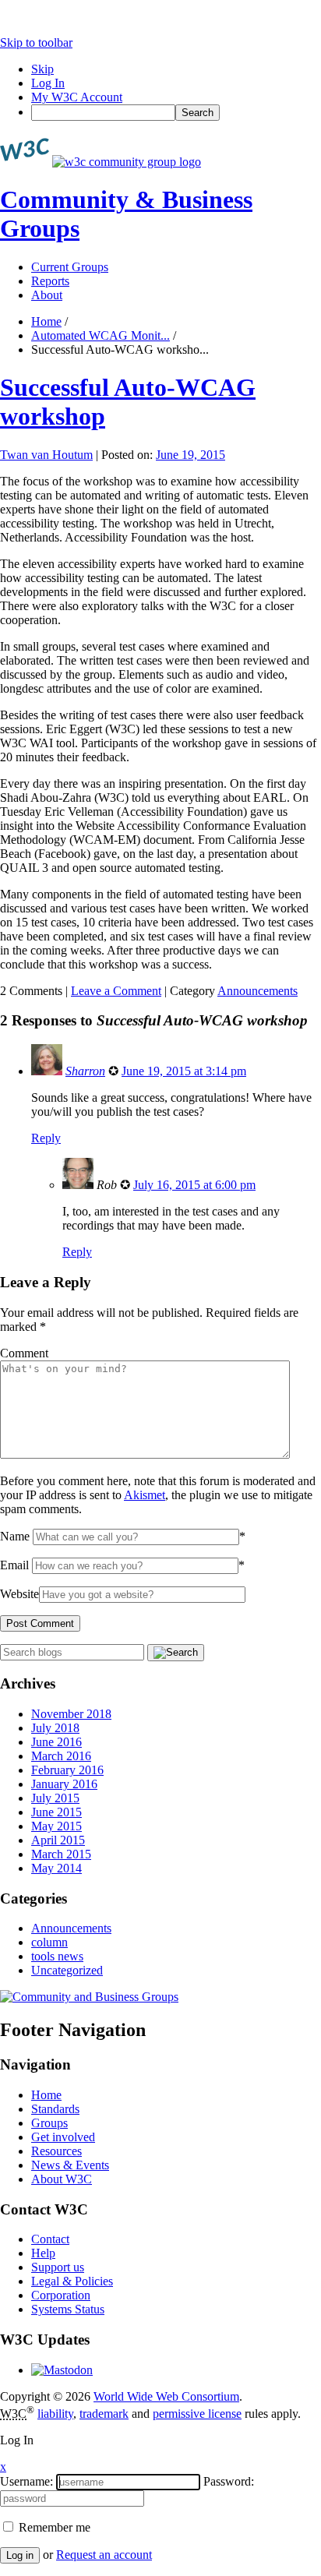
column (49, 1942)
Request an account (104, 2555)
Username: (26, 2481)
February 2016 (67, 1770)
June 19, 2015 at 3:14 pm (184, 1071)
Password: (229, 2481)
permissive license (197, 2414)
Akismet (145, 1495)
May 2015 (56, 1826)
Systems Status (68, 2309)
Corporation (61, 2295)
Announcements (258, 991)
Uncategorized (67, 1970)
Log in (20, 2555)
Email (14, 1565)
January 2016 (64, 1784)
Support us (58, 2267)
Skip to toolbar (36, 42)
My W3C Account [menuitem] (77, 97)
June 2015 (56, 1812)
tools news (57, 1956)
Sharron (85, 1071)
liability (55, 2414)
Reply (46, 1138)
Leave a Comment (116, 991)
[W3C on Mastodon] (62, 2370)
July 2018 (55, 1728)
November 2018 (71, 1714)
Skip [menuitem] (42, 69)
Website (19, 1594)
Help (43, 2253)
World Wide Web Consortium (166, 2396)
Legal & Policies (72, 2281)
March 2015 (61, 1854)
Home (46, 321)
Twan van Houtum (46, 455)
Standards (55, 2109)
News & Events (70, 2165)
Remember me (53, 2527)
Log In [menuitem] (48, 83)
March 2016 (61, 1756)
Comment (24, 1353)
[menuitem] (176, 113)
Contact (50, 2239)
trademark (104, 2414)
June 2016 (56, 1742)
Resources (56, 2151)
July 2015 (55, 1798)
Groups (49, 2123)
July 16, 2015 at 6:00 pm (194, 1185)
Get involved (63, 2137)
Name (15, 1536)
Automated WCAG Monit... (101, 335)
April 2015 (58, 1840)
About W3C (62, 2179)
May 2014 (56, 1868)
